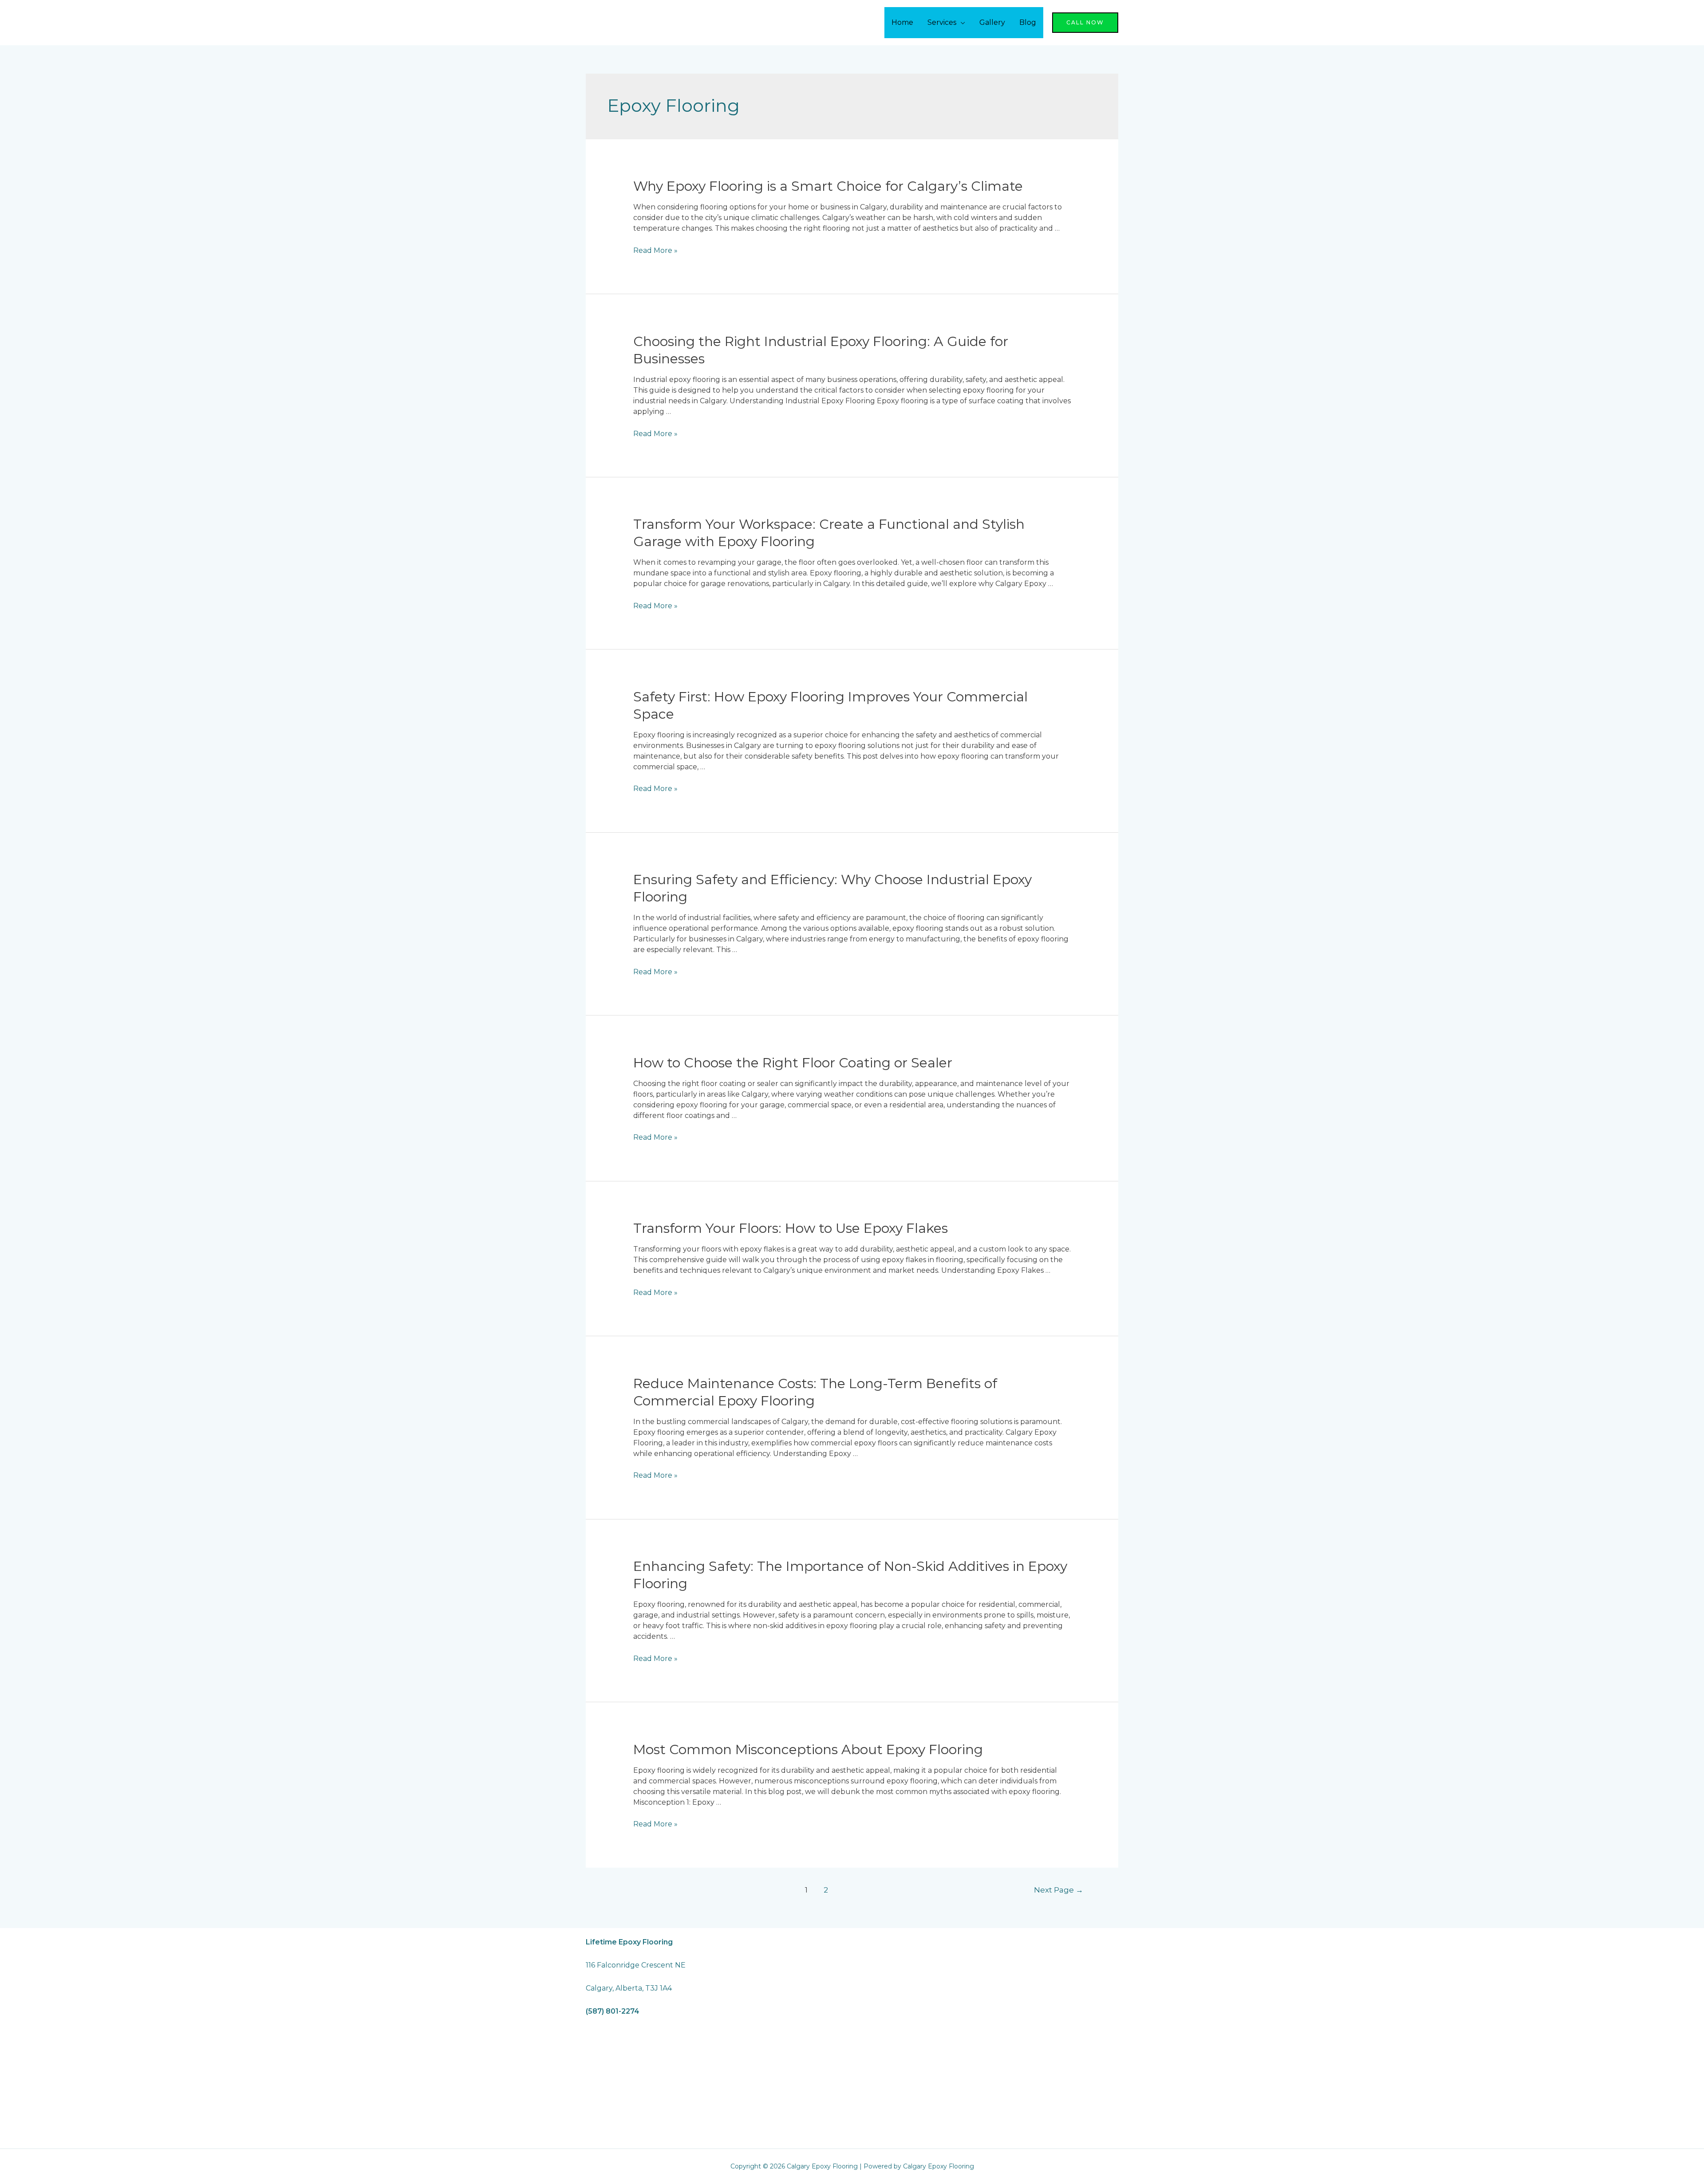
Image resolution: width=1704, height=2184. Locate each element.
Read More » (655, 250)
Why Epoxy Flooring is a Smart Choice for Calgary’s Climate (828, 186)
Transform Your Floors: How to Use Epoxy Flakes (791, 1228)
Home (902, 22)
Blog (1028, 22)
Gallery (992, 22)
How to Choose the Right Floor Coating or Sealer (793, 1063)
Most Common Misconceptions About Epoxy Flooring (808, 1749)
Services (942, 22)
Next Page (1059, 1890)
